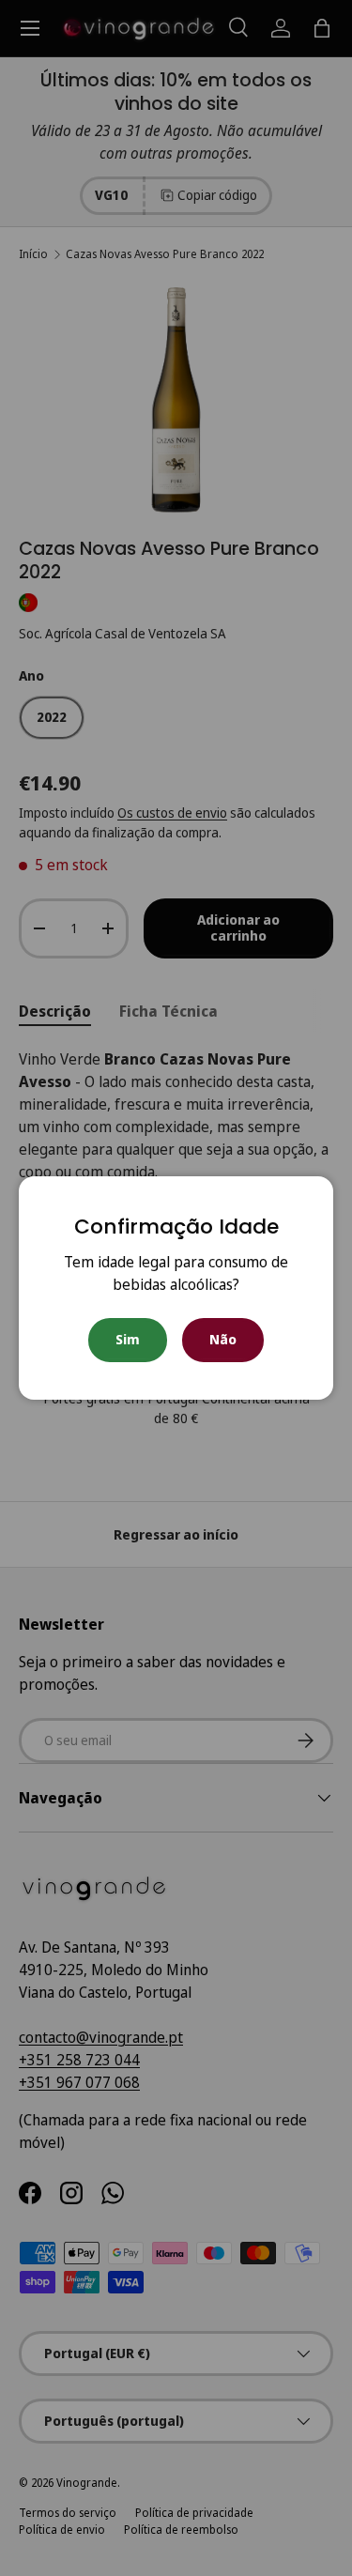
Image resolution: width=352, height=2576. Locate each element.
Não (223, 1339)
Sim (128, 1339)
